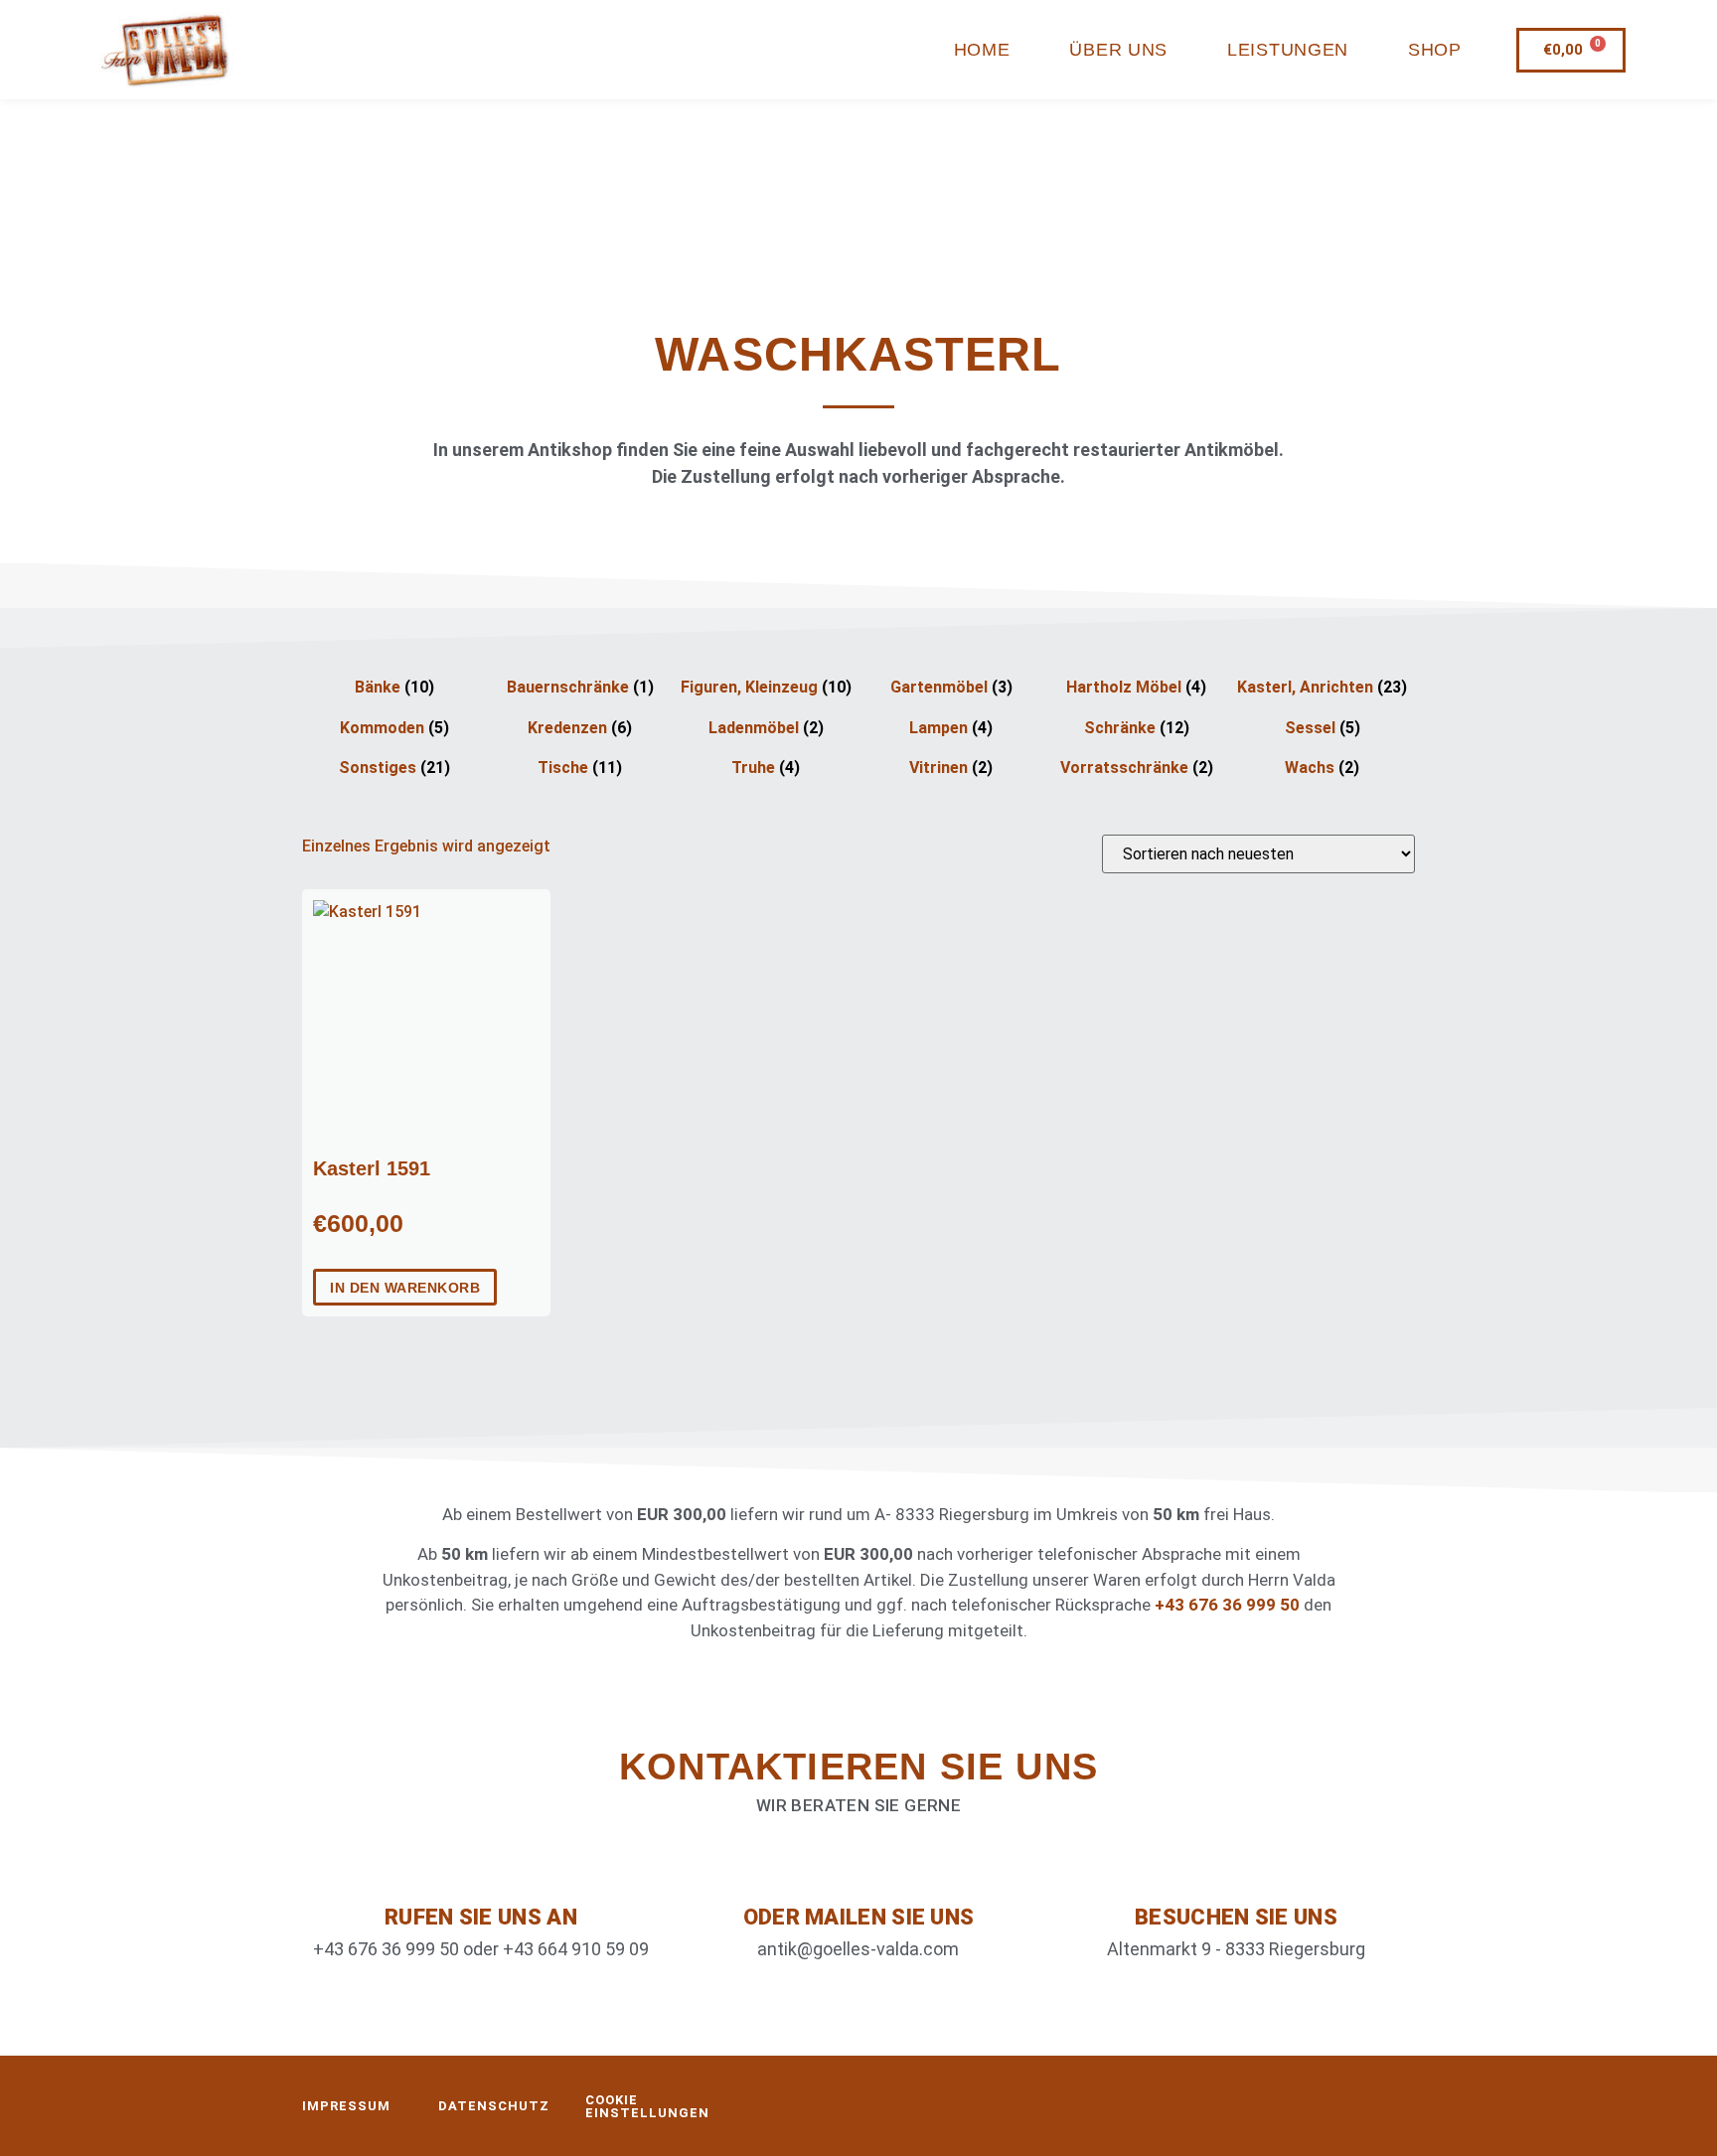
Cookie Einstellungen (647, 2106)
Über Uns (1118, 50)
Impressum (346, 2106)
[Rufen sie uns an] (480, 1869)
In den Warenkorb (405, 1288)
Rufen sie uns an (481, 1917)
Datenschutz (494, 2106)
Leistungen (1288, 50)
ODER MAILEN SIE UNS (859, 1917)
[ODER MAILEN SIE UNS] (858, 1869)
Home (982, 50)
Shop (1435, 50)
